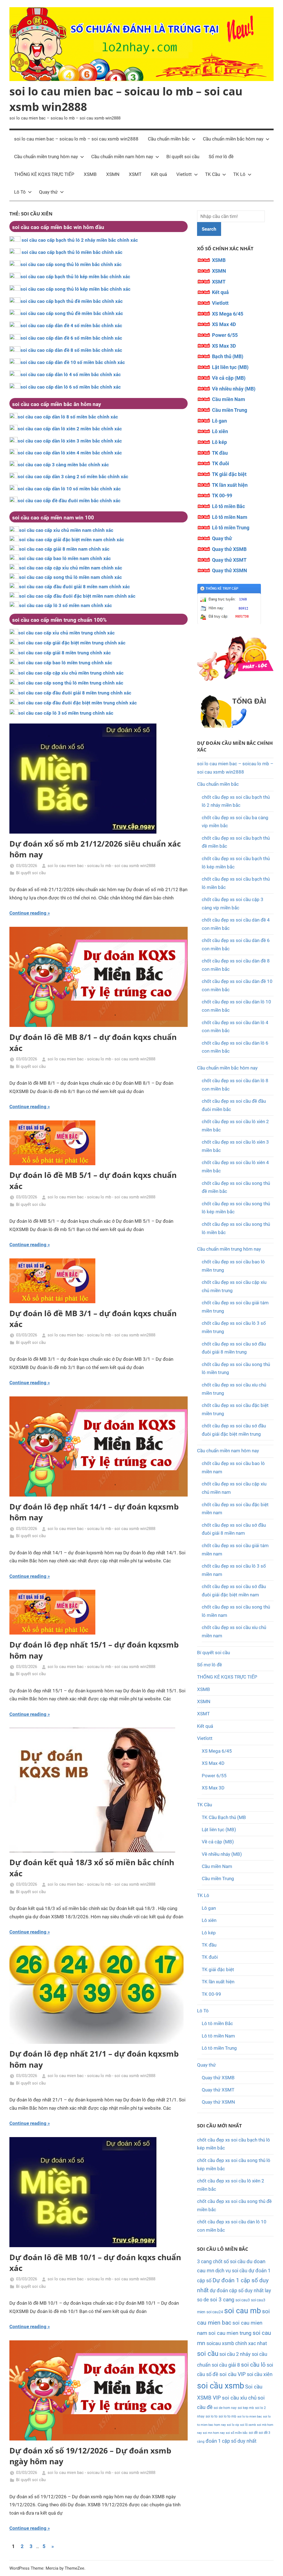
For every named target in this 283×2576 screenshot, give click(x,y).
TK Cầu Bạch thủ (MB (224, 1817)
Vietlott (184, 174)
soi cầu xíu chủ (239, 2398)
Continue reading (28, 913)
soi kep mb (246, 2408)
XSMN (113, 174)
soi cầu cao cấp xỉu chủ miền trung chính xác (66, 633)
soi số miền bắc (237, 2433)
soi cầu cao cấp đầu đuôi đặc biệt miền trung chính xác (78, 703)
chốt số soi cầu (229, 2261)
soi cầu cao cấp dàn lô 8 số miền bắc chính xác (68, 417)
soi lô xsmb (248, 2425)
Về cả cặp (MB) (229, 378)
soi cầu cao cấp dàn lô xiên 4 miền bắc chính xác (70, 453)
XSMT (135, 174)
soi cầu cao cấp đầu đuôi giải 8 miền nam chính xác (74, 587)
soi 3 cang (222, 2300)
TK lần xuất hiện (230, 485)
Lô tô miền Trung (231, 528)
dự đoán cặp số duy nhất (237, 2290)
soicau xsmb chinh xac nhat (237, 2343)
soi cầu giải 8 (226, 2365)
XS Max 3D (224, 346)
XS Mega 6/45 (228, 314)
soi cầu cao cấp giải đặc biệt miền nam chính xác (72, 540)
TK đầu (220, 453)
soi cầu (208, 2354)
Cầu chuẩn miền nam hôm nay (122, 157)
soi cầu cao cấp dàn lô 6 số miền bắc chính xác (71, 387)
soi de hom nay (225, 2408)
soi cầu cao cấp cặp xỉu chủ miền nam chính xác (71, 568)
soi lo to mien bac (250, 2417)
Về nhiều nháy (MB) (234, 389)
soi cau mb (243, 2311)
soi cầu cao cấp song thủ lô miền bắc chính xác (71, 264)
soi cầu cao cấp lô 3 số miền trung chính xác (66, 713)
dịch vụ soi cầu (231, 2271)
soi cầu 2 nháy (235, 2354)
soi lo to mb (227, 2416)
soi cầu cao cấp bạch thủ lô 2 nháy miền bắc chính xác (80, 240)
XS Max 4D (224, 324)
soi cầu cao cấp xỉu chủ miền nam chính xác (66, 530)
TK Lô (239, 174)
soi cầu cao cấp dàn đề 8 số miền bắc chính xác (71, 350)
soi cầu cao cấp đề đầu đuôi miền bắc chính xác (69, 501)
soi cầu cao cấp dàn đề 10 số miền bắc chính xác (73, 362)
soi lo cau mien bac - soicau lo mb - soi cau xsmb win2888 (101, 866)
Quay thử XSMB (229, 549)
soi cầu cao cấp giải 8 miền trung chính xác (65, 653)
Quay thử (48, 192)
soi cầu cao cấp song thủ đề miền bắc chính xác (72, 313)
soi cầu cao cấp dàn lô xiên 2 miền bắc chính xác (70, 429)
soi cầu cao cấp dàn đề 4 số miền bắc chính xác (71, 326)
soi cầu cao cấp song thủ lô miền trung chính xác (71, 683)
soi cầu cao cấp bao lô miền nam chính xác (65, 558)
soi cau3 (243, 2300)
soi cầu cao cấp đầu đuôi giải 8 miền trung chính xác (75, 693)
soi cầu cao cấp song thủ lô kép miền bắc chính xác (75, 289)
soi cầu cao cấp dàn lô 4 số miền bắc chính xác (71, 374)
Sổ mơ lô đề (221, 157)
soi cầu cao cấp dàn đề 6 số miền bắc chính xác (71, 338)
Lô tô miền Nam (230, 517)
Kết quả (159, 174)
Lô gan (219, 421)
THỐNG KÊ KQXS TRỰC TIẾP (44, 174)
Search (209, 229)
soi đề (253, 2433)
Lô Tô (20, 192)
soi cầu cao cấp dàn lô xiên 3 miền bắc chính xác (70, 441)
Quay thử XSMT (229, 560)
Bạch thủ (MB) (228, 356)
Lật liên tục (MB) (230, 367)
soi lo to (212, 2416)
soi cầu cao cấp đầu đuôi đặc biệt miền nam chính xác (77, 596)
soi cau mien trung (230, 2333)
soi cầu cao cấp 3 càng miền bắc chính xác (63, 465)
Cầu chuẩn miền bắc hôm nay (233, 139)
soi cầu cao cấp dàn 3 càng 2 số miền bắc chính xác (73, 477)
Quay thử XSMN (230, 570)
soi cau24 (215, 2312)
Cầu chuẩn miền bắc (169, 139)
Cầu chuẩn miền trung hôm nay (46, 157)
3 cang (204, 2261)
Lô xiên (220, 431)
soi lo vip (233, 2425)
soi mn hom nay (214, 2433)
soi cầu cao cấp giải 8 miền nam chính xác (64, 549)
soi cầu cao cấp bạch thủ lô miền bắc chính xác (72, 252)
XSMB (90, 174)
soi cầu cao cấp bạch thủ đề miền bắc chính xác (72, 301)
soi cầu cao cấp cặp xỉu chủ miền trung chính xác (71, 673)
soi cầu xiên (260, 2374)
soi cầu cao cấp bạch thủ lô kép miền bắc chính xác (75, 277)
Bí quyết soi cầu (183, 157)
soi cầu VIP (233, 2374)
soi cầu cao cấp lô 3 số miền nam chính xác (65, 605)
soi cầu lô (253, 2365)
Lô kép (219, 442)
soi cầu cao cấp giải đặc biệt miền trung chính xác (72, 643)
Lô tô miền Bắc (228, 506)
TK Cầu (213, 174)
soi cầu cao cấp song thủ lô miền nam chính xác (70, 577)
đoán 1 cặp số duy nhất (231, 2441)
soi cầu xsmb (221, 2386)
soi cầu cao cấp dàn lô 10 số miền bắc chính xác (69, 489)
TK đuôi (221, 463)
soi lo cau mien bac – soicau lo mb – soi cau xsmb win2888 (76, 139)
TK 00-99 (222, 495)
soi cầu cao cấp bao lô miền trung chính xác (65, 663)
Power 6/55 (225, 335)
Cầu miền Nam (229, 399)
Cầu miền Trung (230, 410)
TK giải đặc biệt (229, 474)
